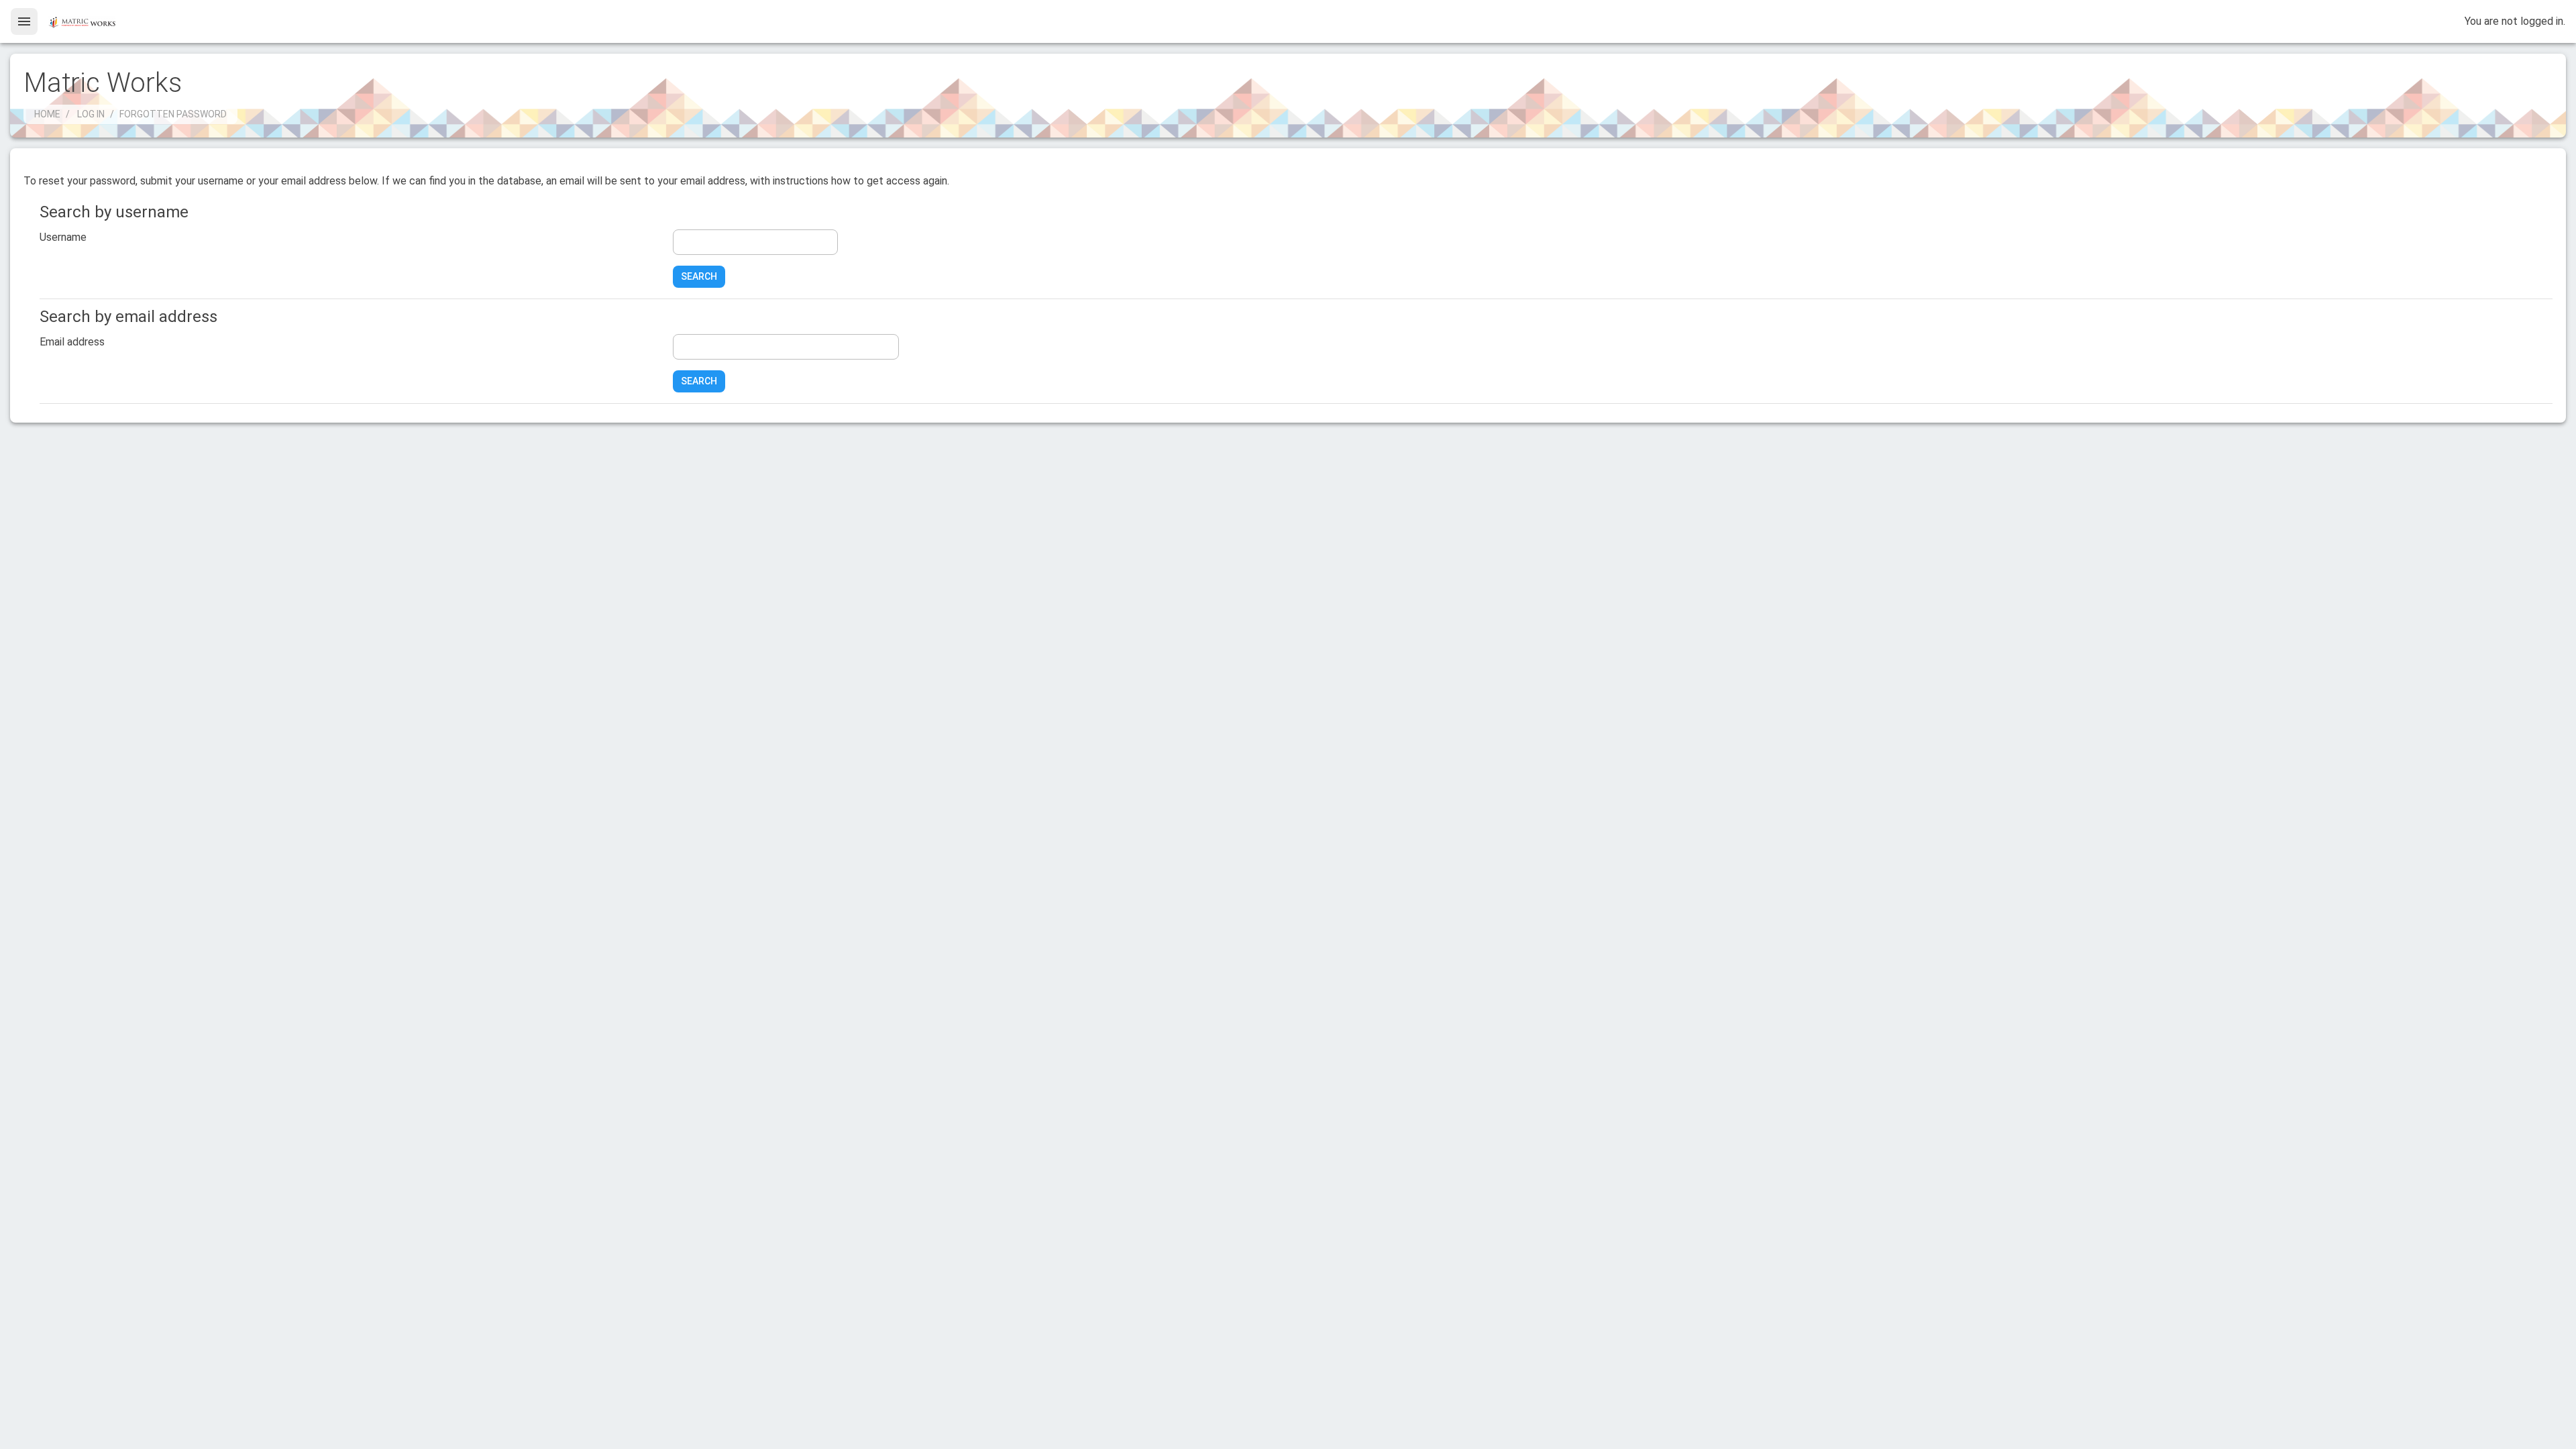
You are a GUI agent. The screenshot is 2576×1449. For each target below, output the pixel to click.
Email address (72, 342)
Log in (91, 114)
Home (47, 114)
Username (63, 237)
